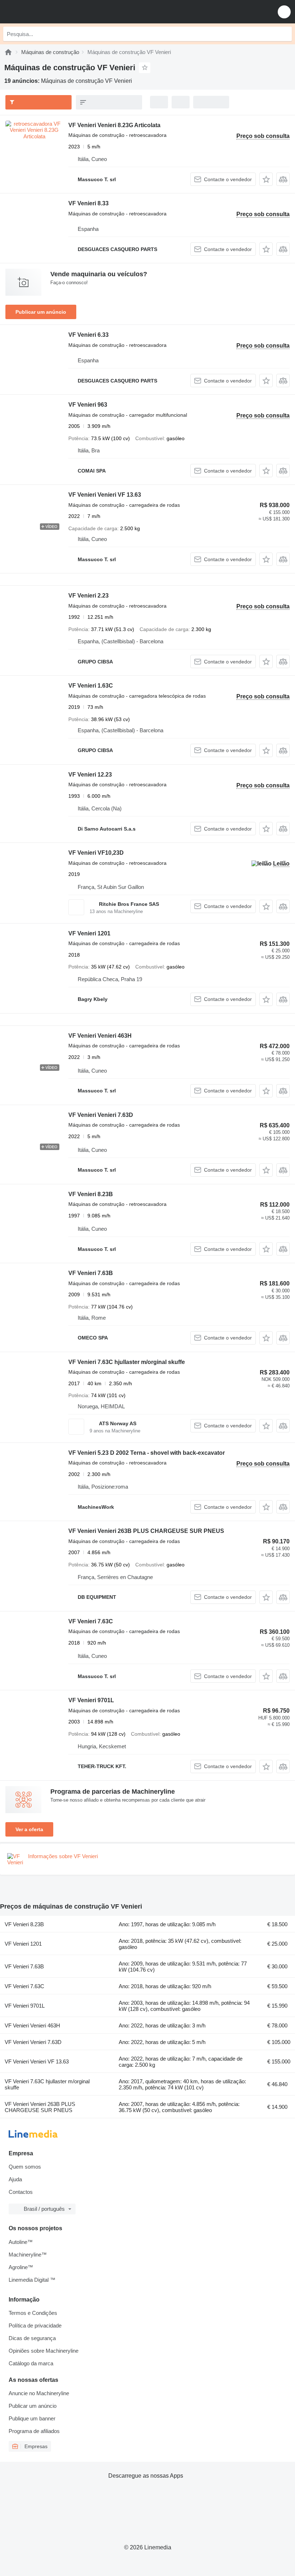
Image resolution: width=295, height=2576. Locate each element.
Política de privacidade (35, 2325)
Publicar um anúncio (41, 312)
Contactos (21, 2192)
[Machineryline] (8, 52)
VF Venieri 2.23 (88, 596)
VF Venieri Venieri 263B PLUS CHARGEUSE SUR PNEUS (146, 1531)
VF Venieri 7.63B (91, 1273)
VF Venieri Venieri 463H (100, 1036)
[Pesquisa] (285, 34)
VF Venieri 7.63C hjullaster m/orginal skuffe (127, 1362)
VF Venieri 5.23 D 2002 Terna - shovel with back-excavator (147, 1453)
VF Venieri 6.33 (88, 335)
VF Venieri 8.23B (91, 1194)
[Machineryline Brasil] (50, 12)
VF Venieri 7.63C (91, 1621)
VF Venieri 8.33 (88, 203)
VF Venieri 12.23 (90, 775)
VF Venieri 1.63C (91, 686)
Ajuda (15, 2179)
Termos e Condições (33, 2313)
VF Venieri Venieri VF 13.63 (105, 495)
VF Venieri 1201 (89, 933)
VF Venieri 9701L (91, 1700)
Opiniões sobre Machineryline (44, 2351)
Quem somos (25, 2167)
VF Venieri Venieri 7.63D (101, 1115)
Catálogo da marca (31, 2363)
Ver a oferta (29, 1829)
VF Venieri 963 (88, 405)
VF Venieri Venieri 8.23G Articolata (114, 125)
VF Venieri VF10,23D (96, 853)
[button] (284, 12)
